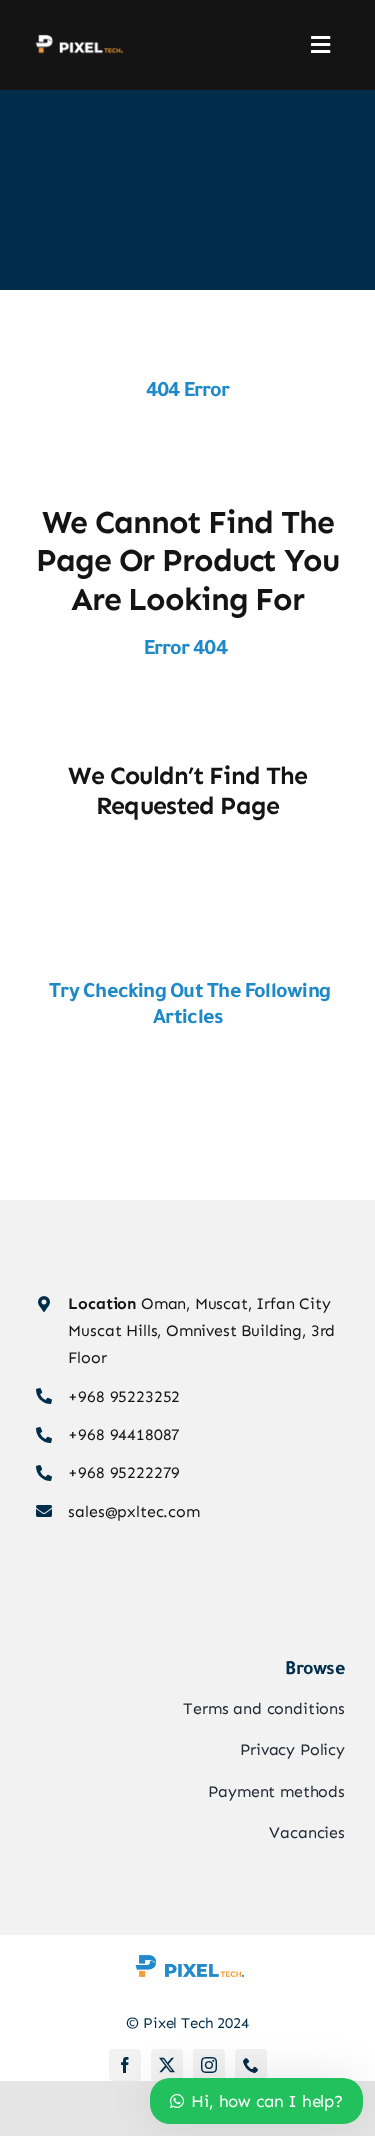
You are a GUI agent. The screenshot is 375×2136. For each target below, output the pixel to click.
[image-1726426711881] (188, 1943)
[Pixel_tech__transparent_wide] (78, 41)
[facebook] (125, 2065)
